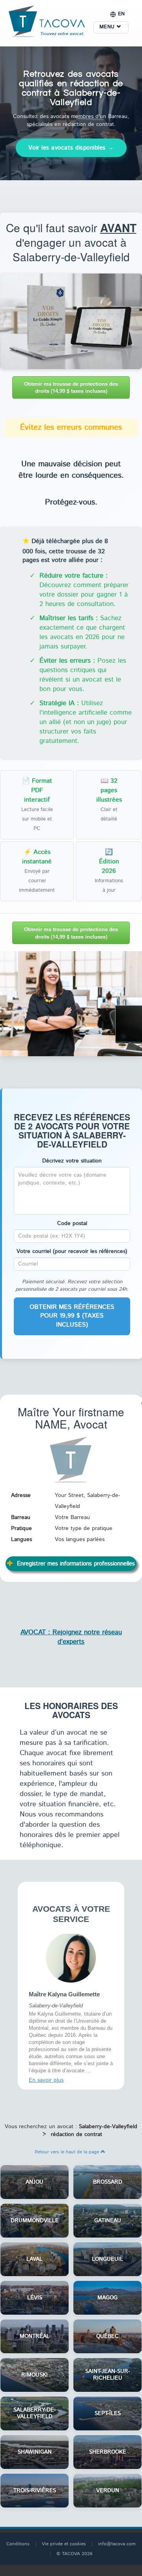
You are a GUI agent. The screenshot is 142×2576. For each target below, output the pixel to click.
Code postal (72, 1223)
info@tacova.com (117, 2542)
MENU (108, 27)
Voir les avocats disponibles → (71, 148)
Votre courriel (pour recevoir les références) (72, 1251)
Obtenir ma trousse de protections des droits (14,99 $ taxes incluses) (71, 387)
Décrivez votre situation (72, 1161)
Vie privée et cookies (64, 2542)
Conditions (18, 2542)
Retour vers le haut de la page (68, 2150)
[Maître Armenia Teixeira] (71, 1957)
